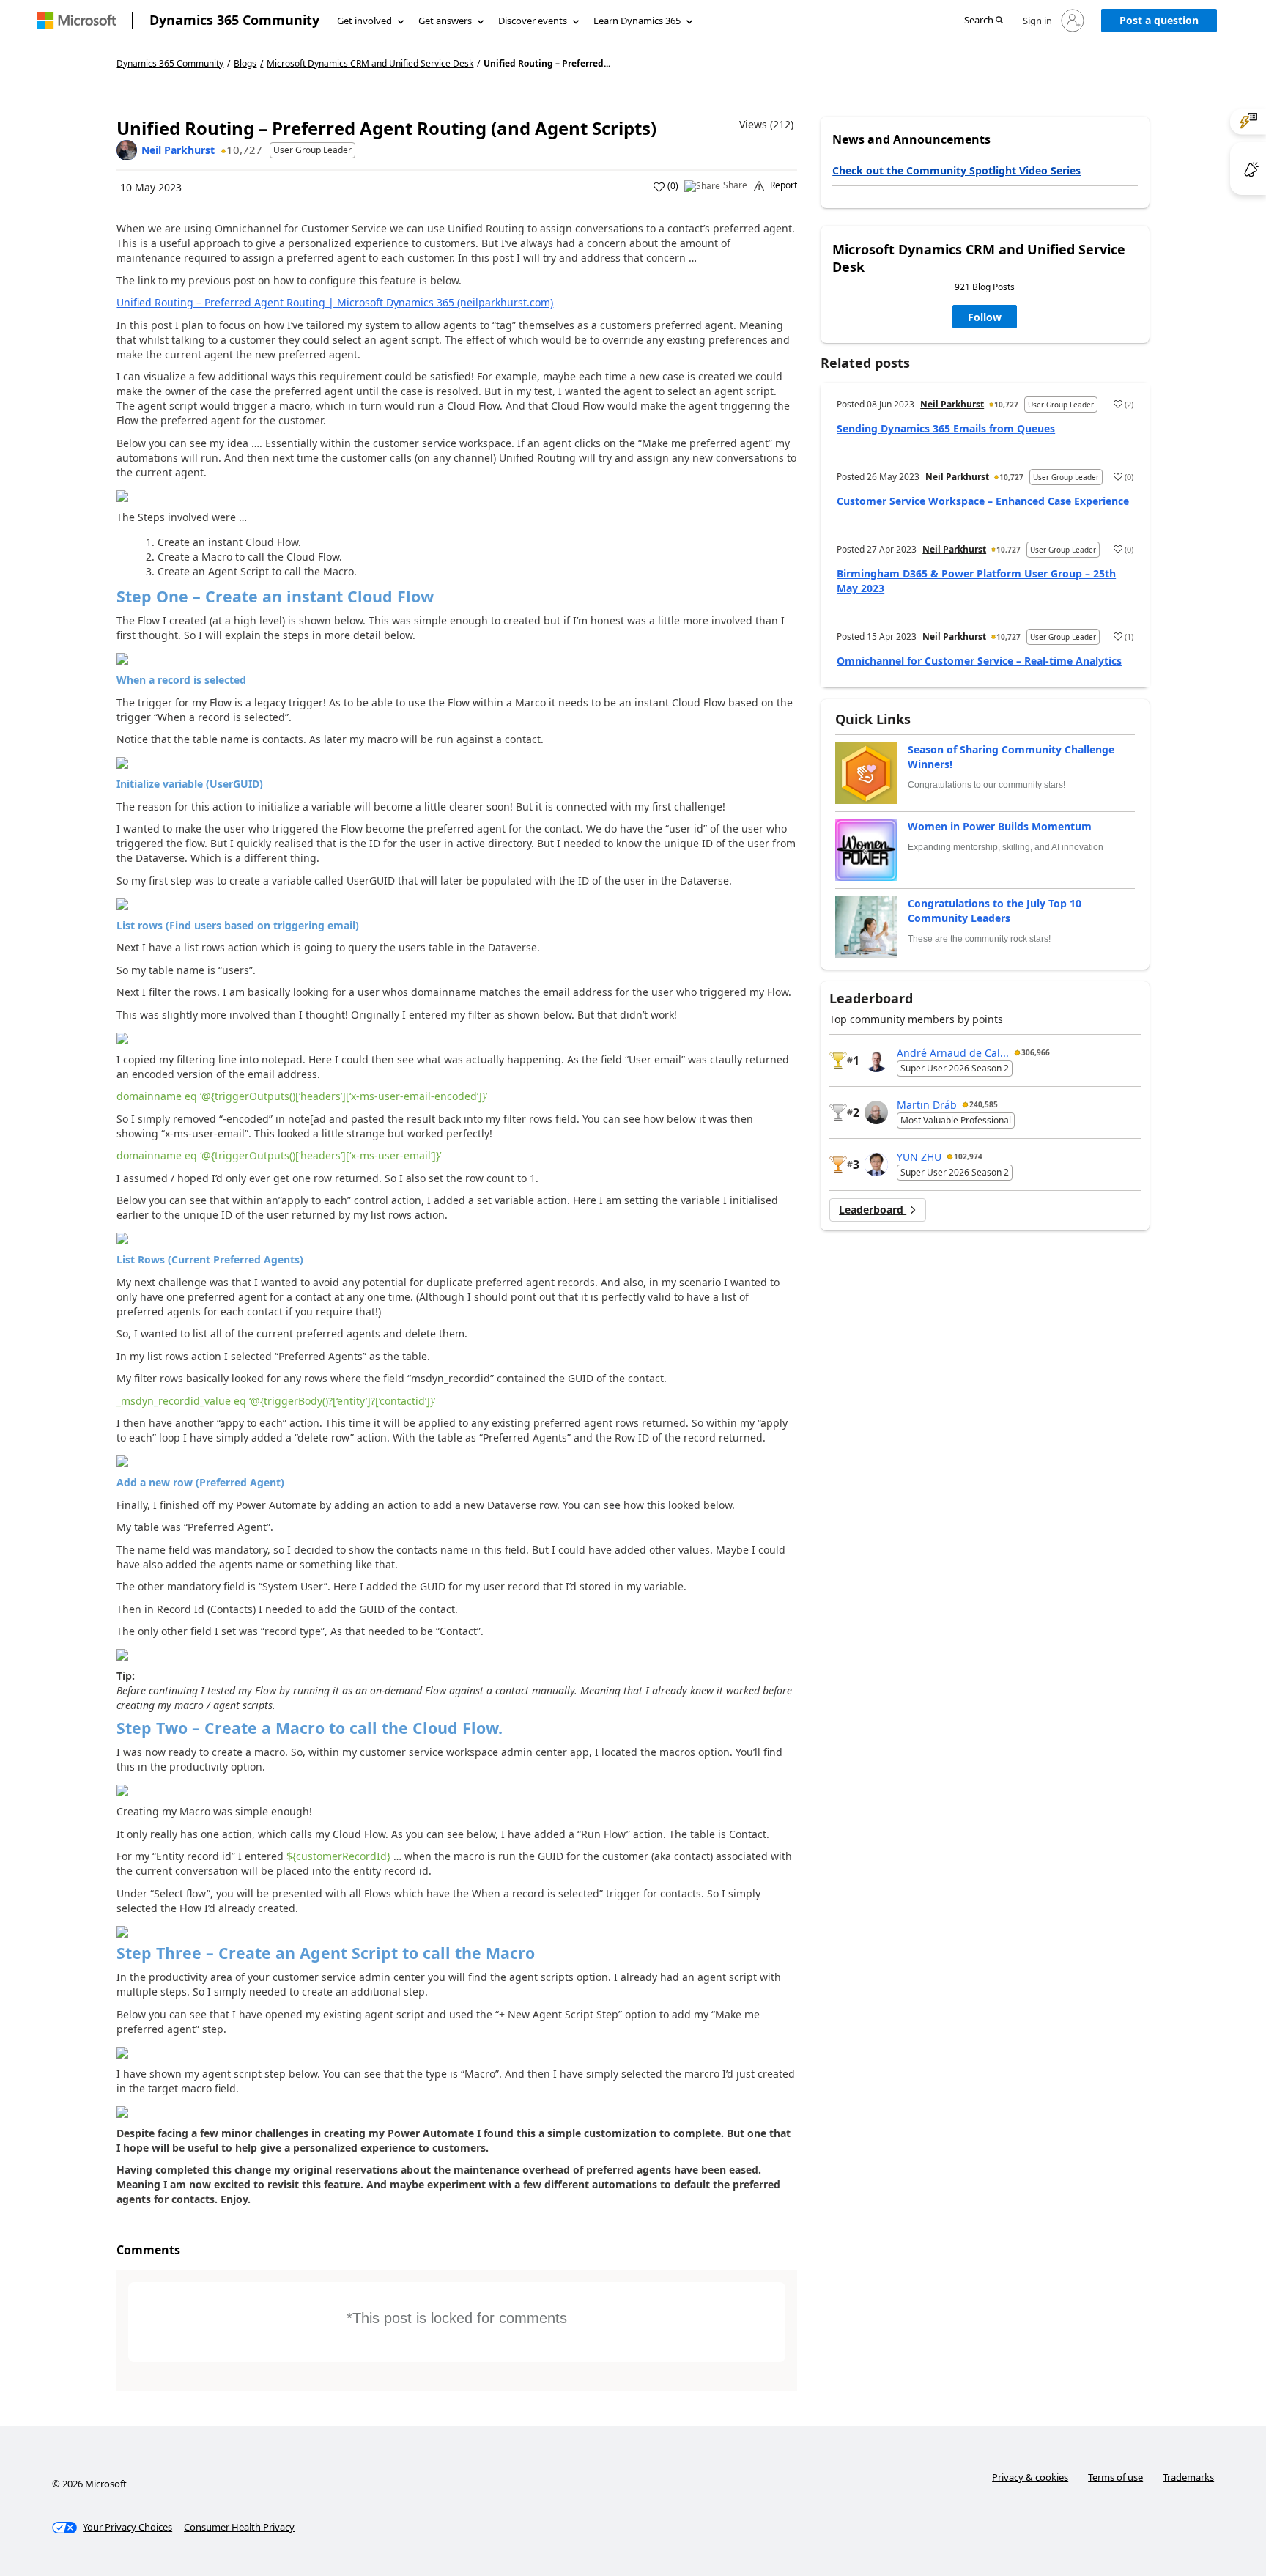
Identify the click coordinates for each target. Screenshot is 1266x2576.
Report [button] (784, 185)
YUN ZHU (919, 1157)
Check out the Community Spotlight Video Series (956, 170)
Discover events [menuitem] (533, 21)
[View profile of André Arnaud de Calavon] (876, 1060)
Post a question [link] (1159, 20)
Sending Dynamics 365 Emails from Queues (946, 428)
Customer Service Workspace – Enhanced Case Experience (983, 501)
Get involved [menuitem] (364, 21)
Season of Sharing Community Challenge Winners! (1011, 757)
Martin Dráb (927, 1105)
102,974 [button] (968, 1156)
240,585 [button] (984, 1104)
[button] (984, 21)
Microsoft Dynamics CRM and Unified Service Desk (370, 64)
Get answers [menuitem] (445, 21)
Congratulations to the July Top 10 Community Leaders (995, 911)
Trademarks (1188, 2477)
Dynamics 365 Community (234, 20)
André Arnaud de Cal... (953, 1053)
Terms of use (1115, 2477)
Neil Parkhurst (178, 150)
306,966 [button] (1036, 1052)
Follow (985, 317)
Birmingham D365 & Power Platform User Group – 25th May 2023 (976, 581)
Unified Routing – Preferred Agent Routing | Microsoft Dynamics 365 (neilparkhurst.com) (335, 302)
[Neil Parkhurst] (127, 150)
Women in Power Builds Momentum (1000, 826)
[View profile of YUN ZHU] (876, 1165)
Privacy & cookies (1030, 2477)
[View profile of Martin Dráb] (876, 1112)
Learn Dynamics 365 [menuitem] (637, 21)
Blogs (245, 63)
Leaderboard (873, 1210)
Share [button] (735, 185)
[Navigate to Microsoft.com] (76, 20)
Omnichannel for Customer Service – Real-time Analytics (979, 661)
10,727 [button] (244, 150)
